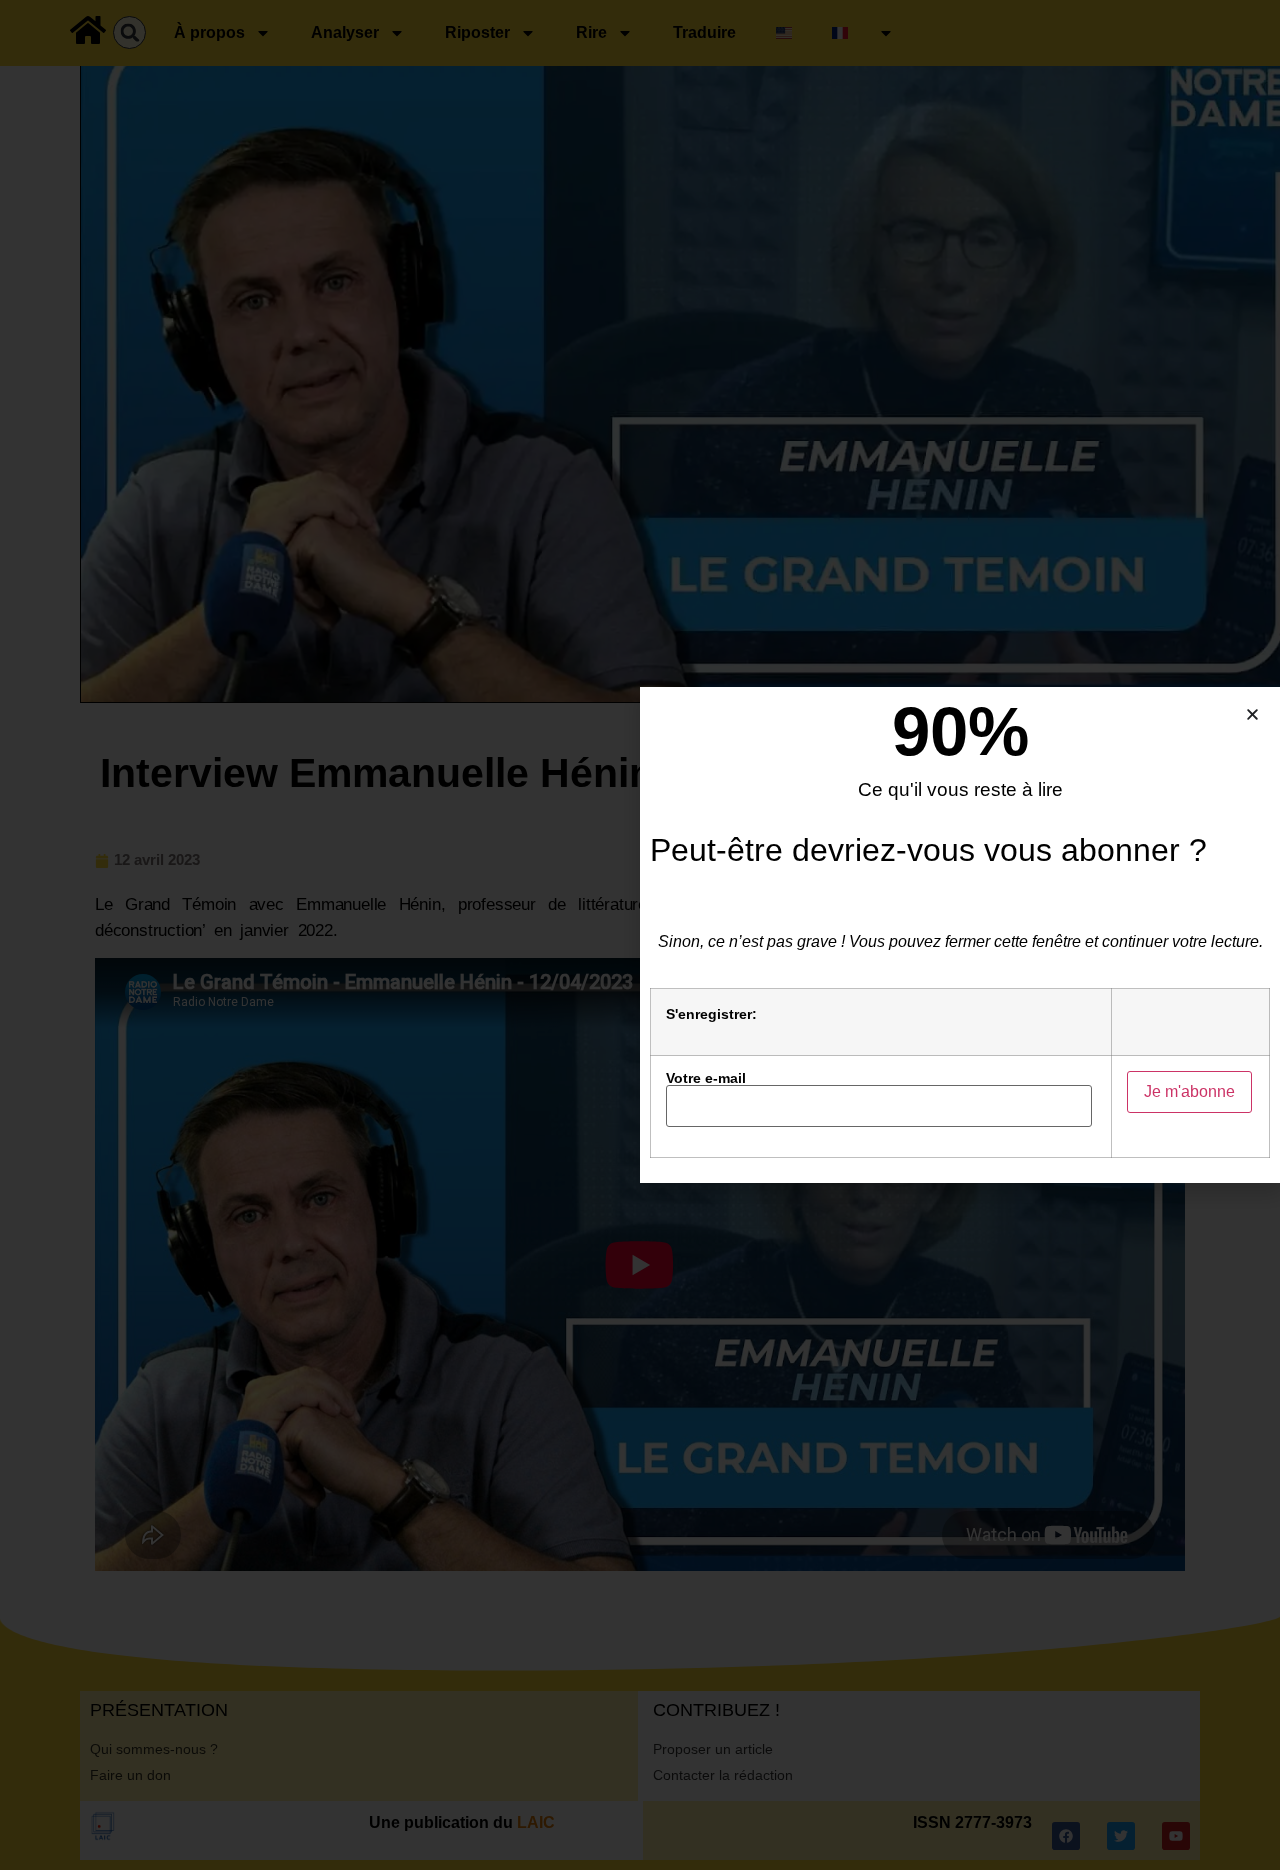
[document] (640, 935)
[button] (1252, 714)
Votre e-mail (706, 1078)
